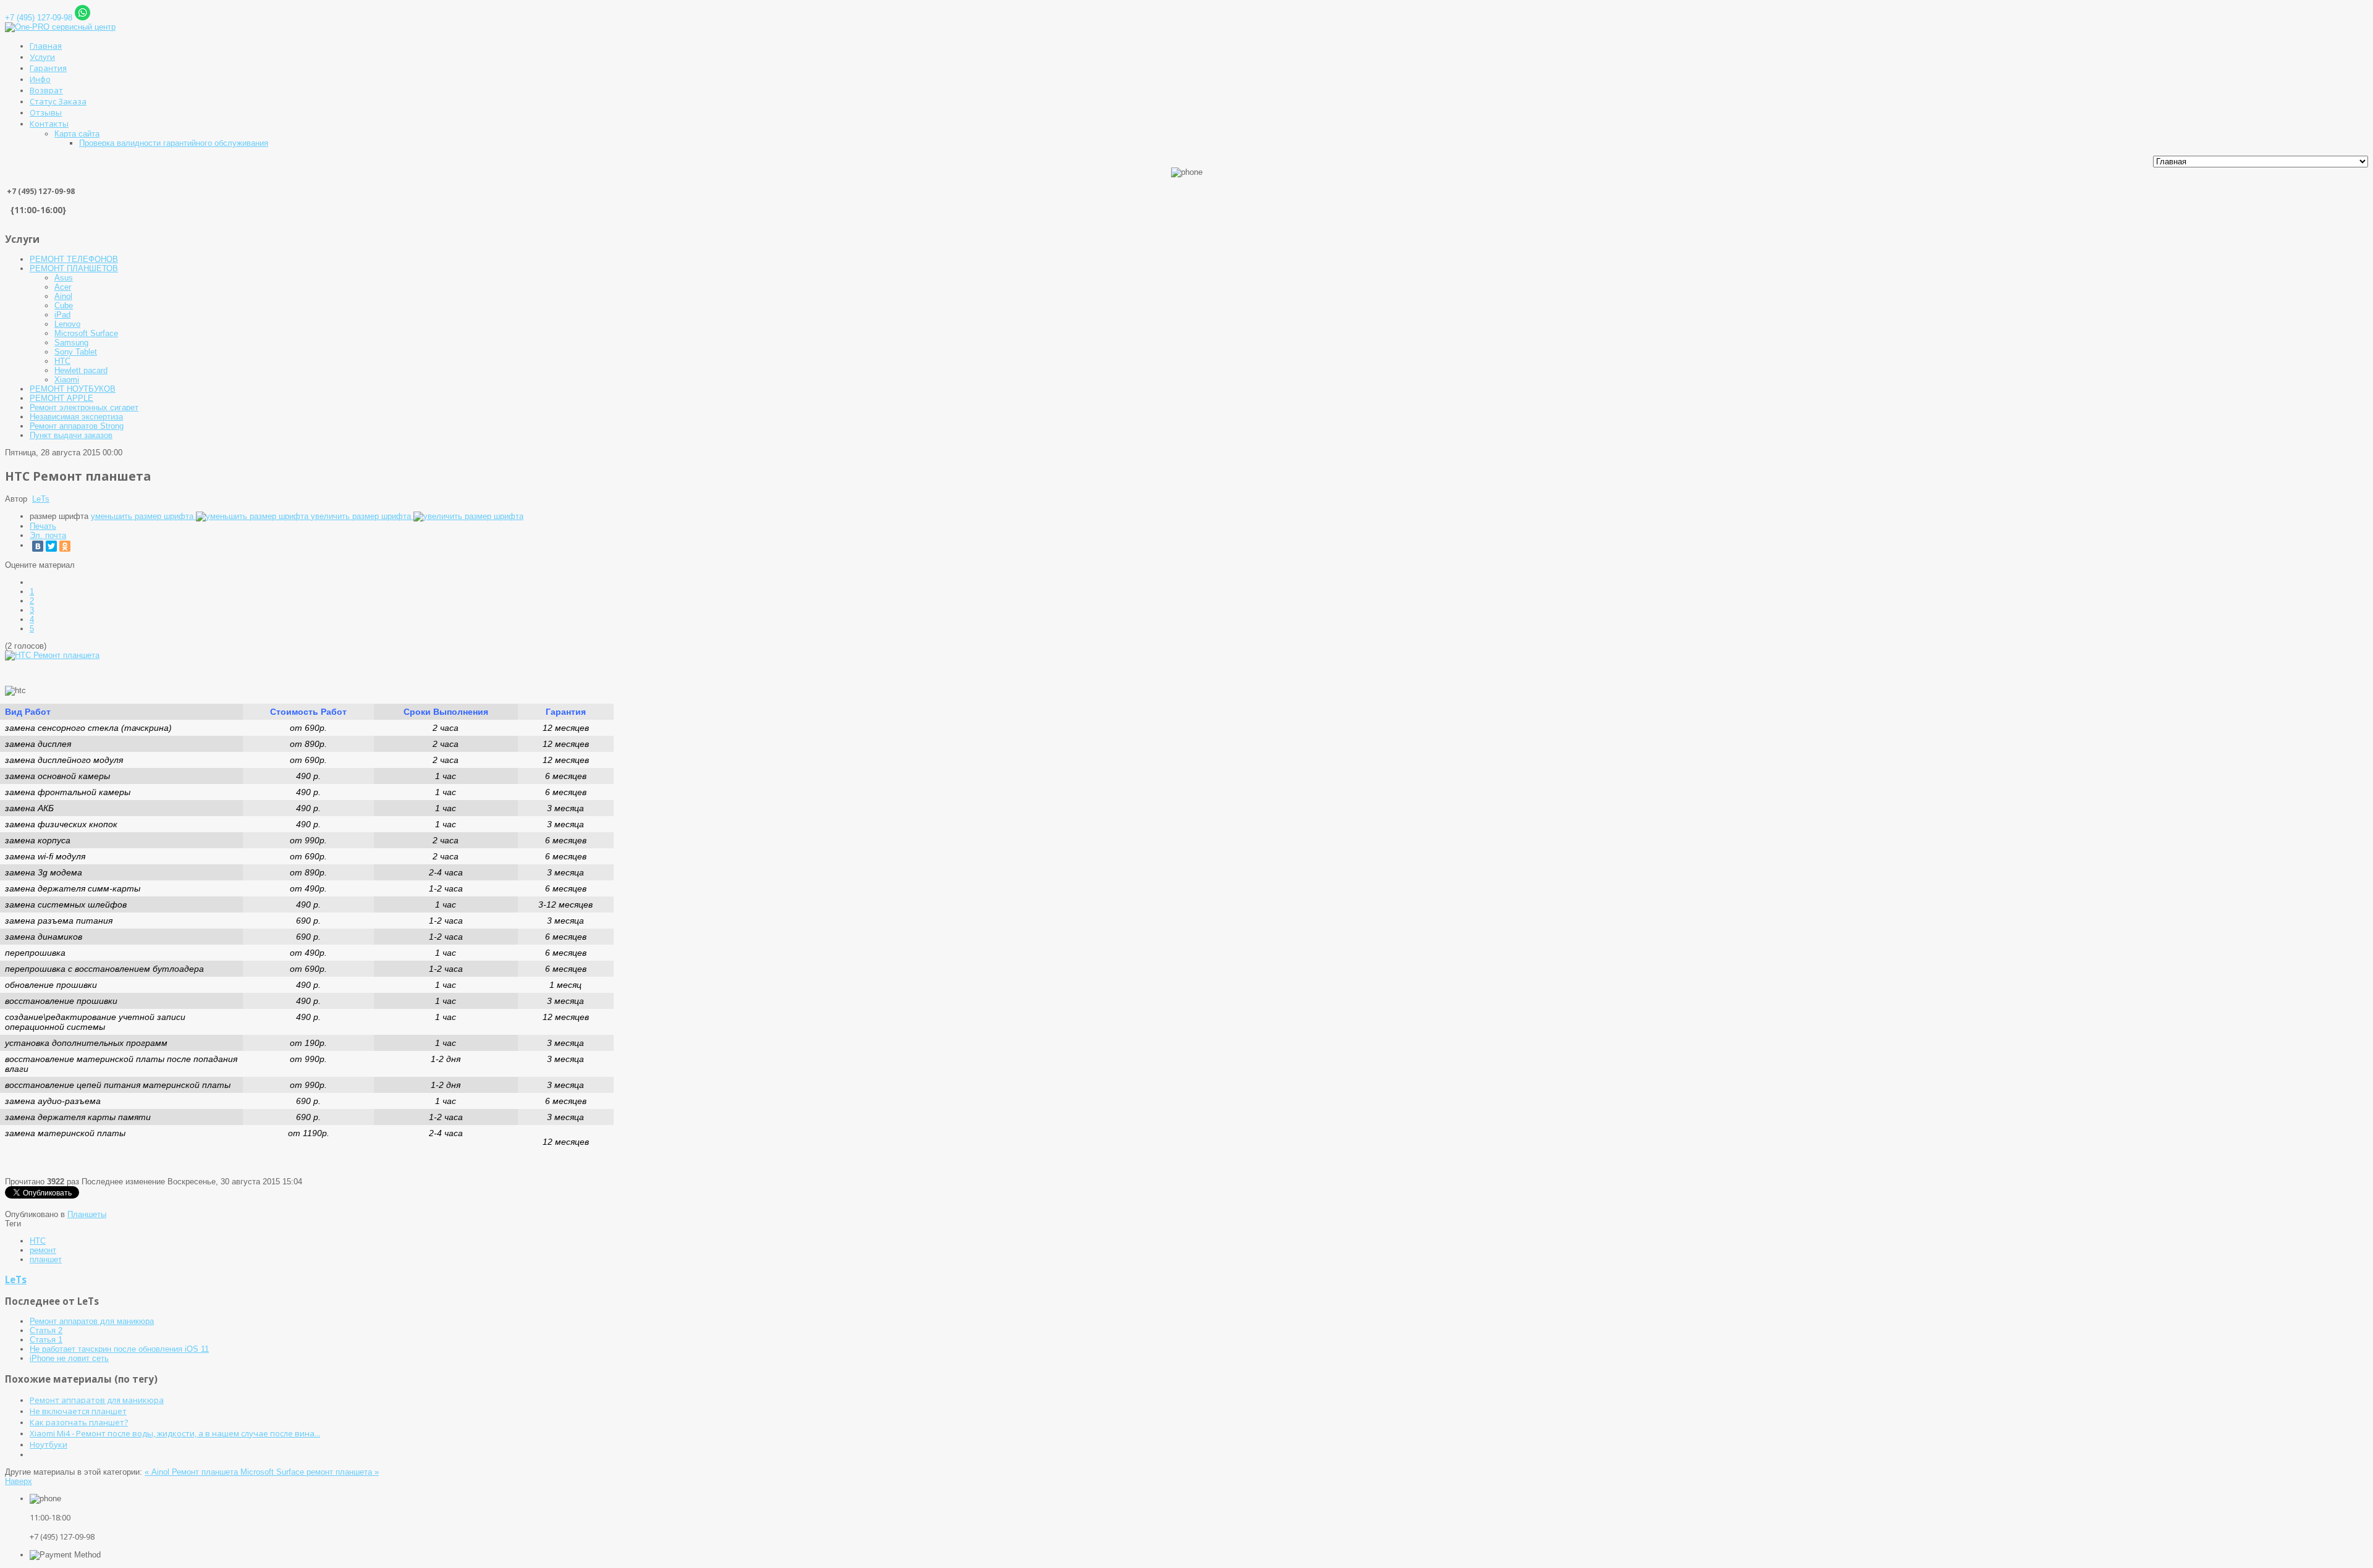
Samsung (71, 343)
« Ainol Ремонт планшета (192, 1472)
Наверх (19, 1481)
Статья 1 (46, 1340)
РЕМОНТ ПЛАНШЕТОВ (74, 268)
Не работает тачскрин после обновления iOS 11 (119, 1349)
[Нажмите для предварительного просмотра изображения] (52, 655)
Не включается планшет (78, 1411)
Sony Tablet (76, 352)
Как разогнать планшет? (79, 1422)
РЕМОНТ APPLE (61, 398)
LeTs (41, 499)
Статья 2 (46, 1330)
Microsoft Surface (86, 333)
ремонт (43, 1250)
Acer (63, 287)
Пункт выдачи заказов (71, 435)
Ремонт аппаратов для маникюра (92, 1321)
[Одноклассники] (65, 546)
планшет (46, 1259)
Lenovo (67, 324)
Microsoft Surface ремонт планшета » (310, 1472)
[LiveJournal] (78, 546)
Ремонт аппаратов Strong (77, 426)
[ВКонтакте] (38, 546)
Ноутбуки (49, 1444)
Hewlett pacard (81, 370)
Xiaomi (67, 380)
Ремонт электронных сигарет (84, 407)
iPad (62, 315)
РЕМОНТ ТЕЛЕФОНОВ (74, 259)
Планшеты (87, 1214)
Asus (64, 278)
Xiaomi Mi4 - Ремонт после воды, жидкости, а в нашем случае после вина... (175, 1433)
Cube (64, 306)
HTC (62, 361)
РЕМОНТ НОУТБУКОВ (73, 389)
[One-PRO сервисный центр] (60, 27)
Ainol (63, 296)
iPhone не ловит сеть (69, 1358)
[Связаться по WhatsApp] (82, 18)
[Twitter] (51, 546)
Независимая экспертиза (76, 417)
